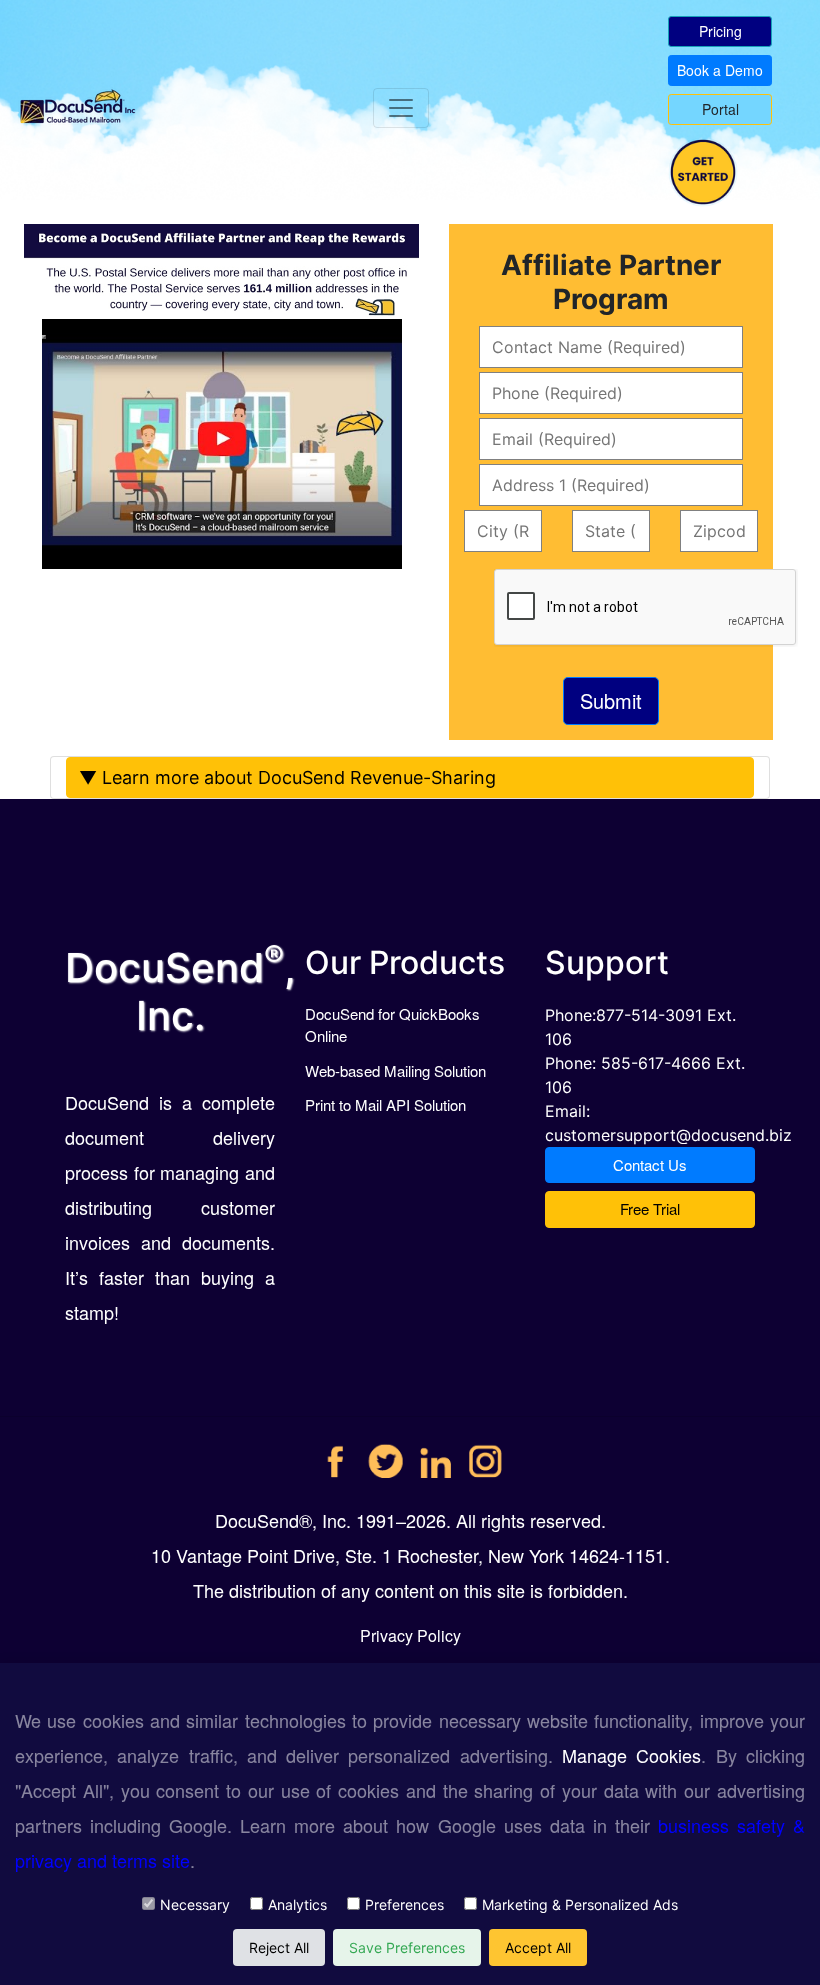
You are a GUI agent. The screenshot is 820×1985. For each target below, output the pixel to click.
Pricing (720, 31)
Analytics (297, 1904)
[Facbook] (335, 1453)
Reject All (279, 1947)
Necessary (195, 1904)
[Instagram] (485, 1453)
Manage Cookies (631, 1755)
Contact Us (650, 1164)
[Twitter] (385, 1453)
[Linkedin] (435, 1453)
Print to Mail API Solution (385, 1104)
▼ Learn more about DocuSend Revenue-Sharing (287, 777)
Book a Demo (720, 70)
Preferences (404, 1904)
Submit (611, 700)
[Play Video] (44, 337)
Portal (720, 109)
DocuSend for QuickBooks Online (392, 1025)
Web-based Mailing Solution (395, 1070)
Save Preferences (407, 1947)
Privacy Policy (410, 1635)
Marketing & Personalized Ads (580, 1904)
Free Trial (650, 1208)
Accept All (538, 1947)
